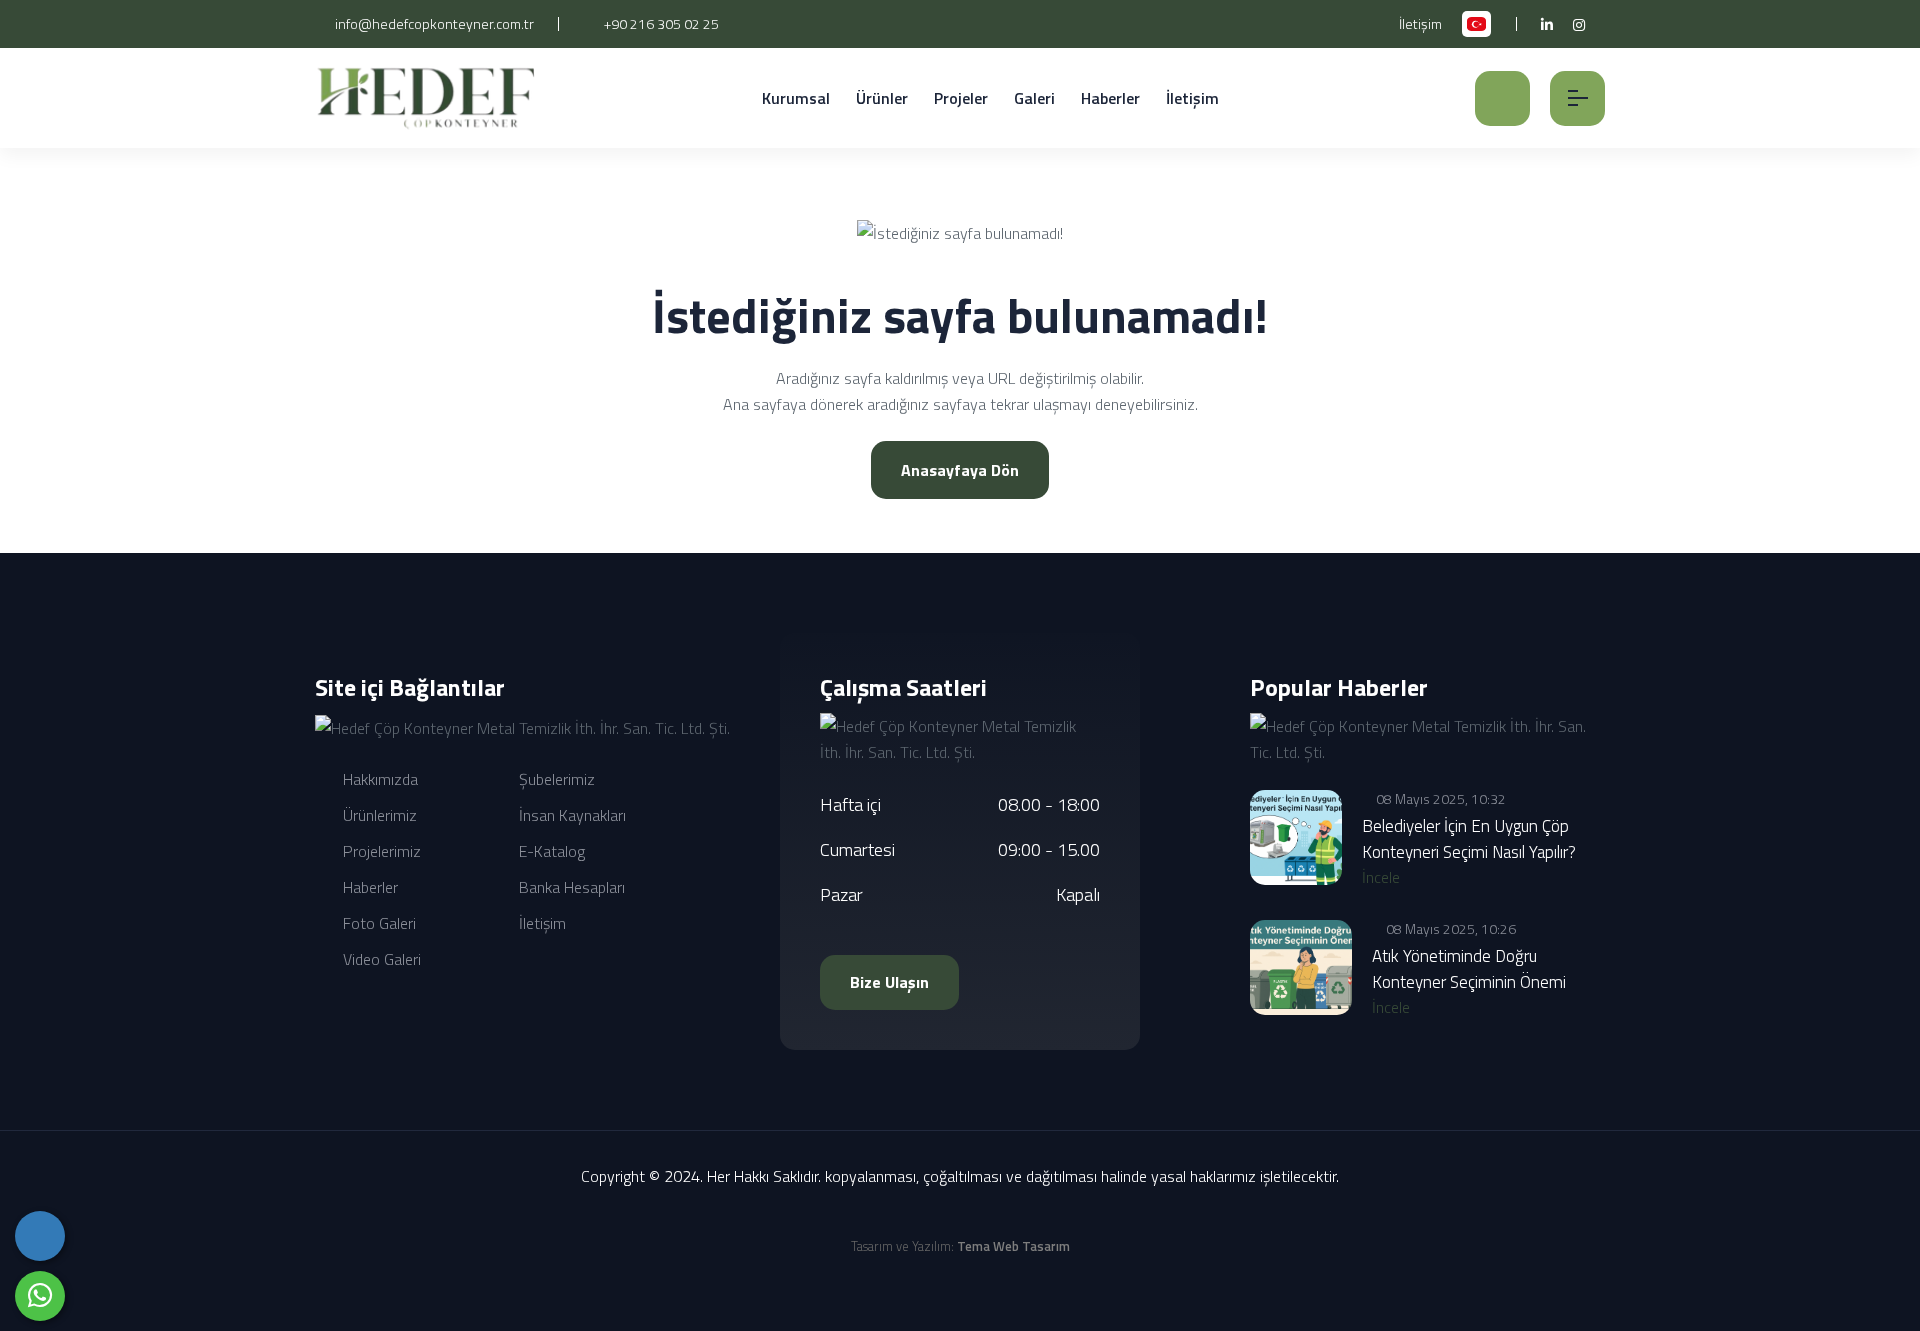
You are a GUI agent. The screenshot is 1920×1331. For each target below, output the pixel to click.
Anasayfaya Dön (960, 470)
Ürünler (882, 98)
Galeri (1034, 98)
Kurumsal (796, 98)
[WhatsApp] (40, 1296)
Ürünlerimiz (378, 815)
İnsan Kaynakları (570, 815)
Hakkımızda (378, 779)
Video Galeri (380, 959)
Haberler (1110, 98)
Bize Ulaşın (889, 982)
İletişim (1420, 23)
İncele (1383, 877)
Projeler (961, 98)
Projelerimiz (380, 851)
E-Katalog (550, 851)
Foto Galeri (377, 923)
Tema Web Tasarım (1013, 1246)
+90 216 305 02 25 (660, 23)
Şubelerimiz (555, 779)
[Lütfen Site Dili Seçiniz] (1476, 24)
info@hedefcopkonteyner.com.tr (433, 23)
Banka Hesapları (570, 887)
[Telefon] (40, 1236)
